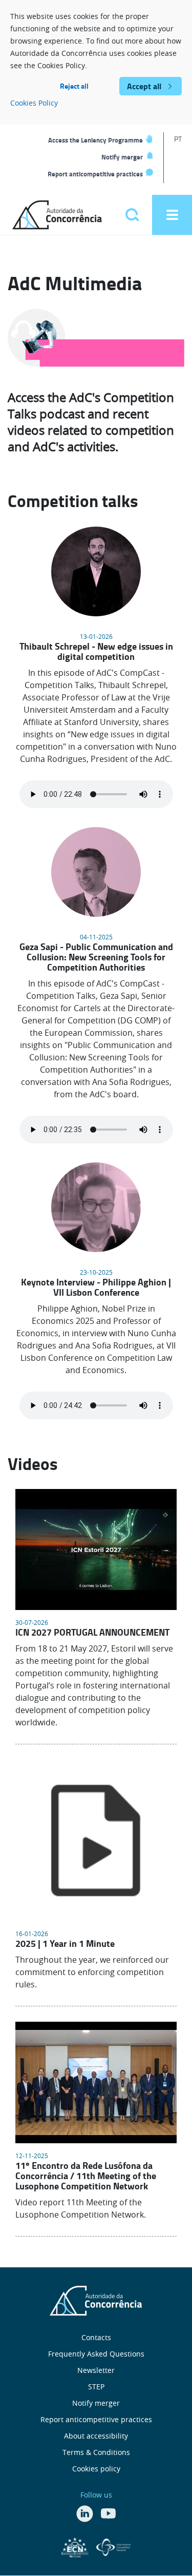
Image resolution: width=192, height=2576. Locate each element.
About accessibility (96, 2436)
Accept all (144, 86)
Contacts (96, 2337)
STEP (96, 2387)
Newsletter (96, 2370)
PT (178, 139)
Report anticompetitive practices (95, 174)
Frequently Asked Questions (96, 2354)
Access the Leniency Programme (95, 140)
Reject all (74, 86)
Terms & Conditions (96, 2452)
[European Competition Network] (76, 2546)
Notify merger (122, 157)
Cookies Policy (34, 103)
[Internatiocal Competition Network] (113, 2546)
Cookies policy (96, 2469)
